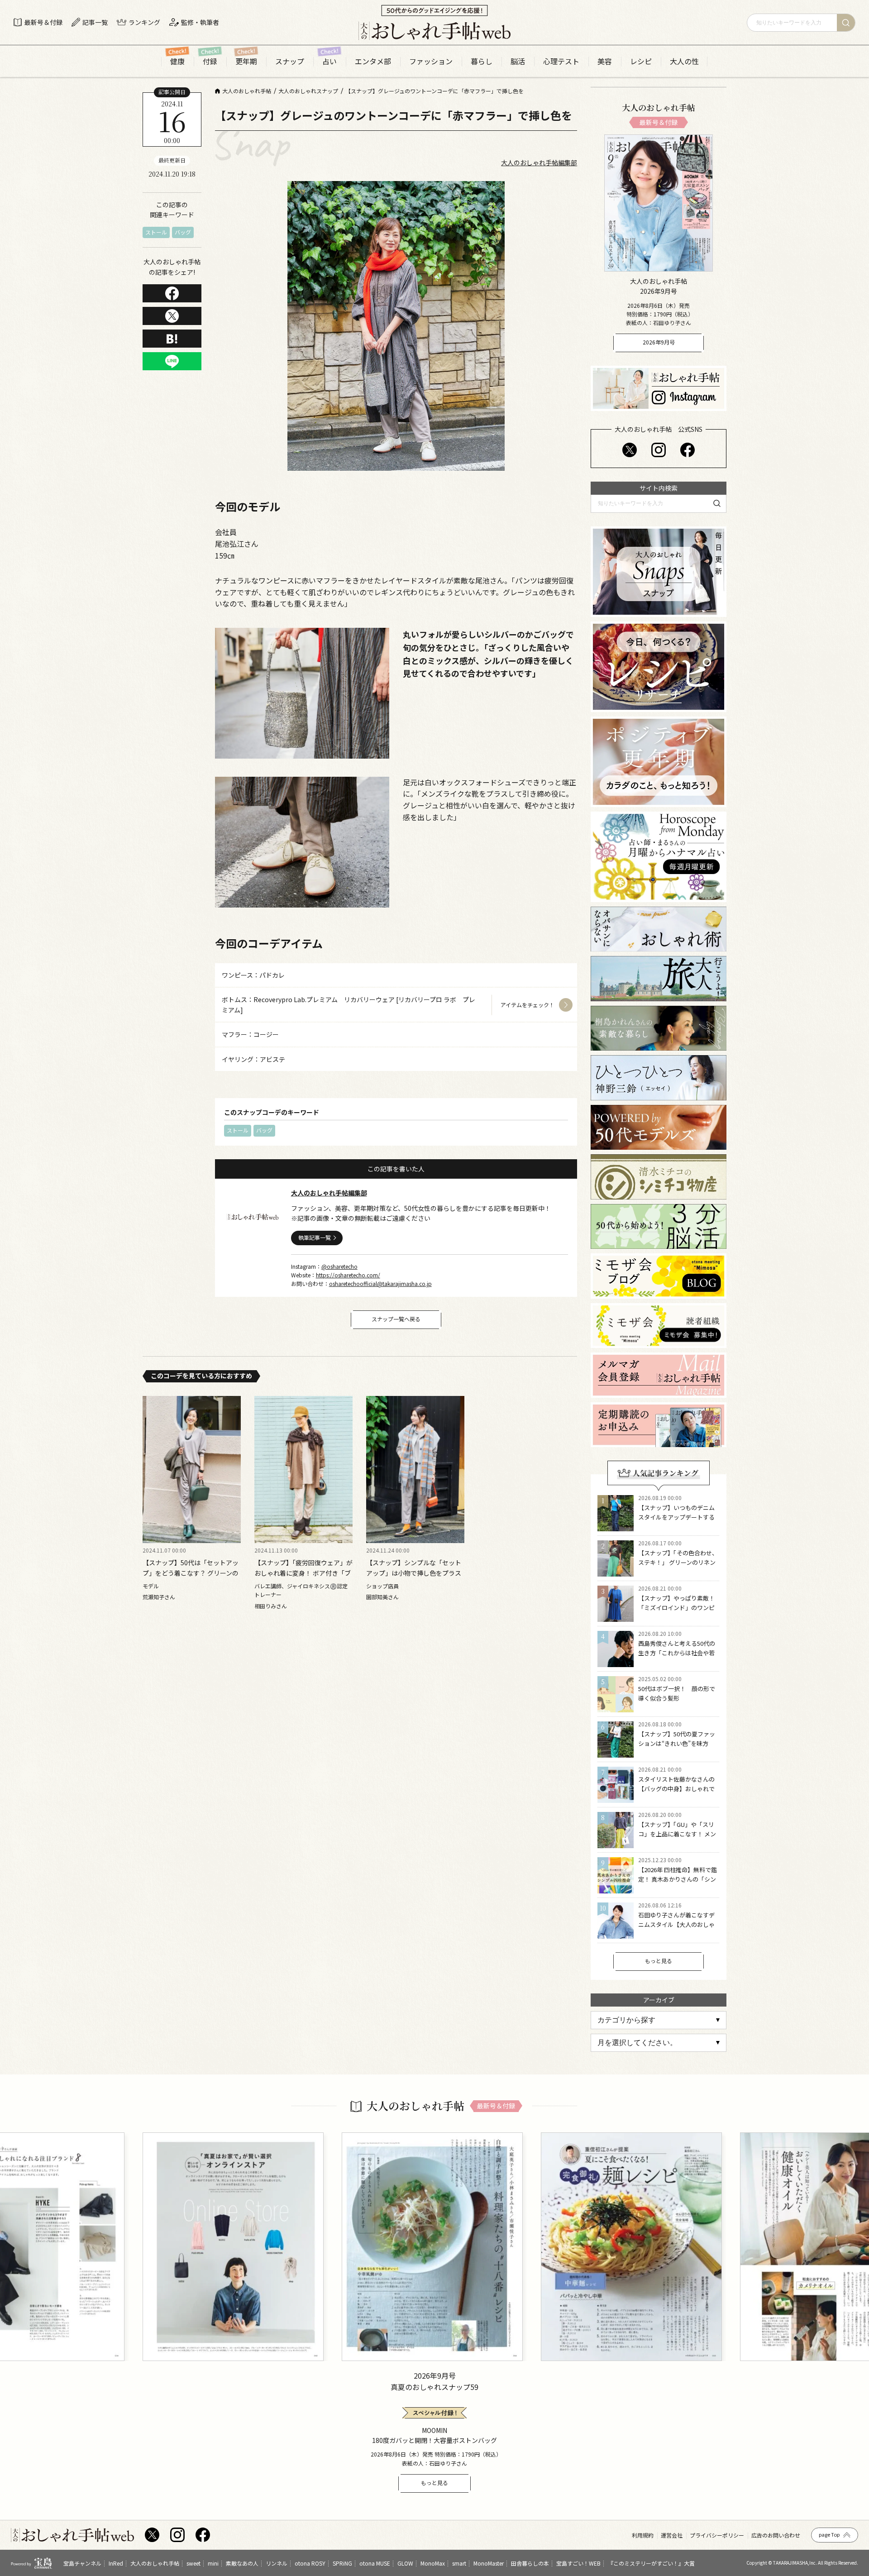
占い (329, 61)
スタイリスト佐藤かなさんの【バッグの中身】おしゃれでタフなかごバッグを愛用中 (676, 1789)
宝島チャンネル (82, 2563)
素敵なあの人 (242, 2563)
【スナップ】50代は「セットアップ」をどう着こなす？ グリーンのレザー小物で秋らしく (191, 1573)
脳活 (518, 61)
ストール (156, 232)
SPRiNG (342, 2563)
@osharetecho (339, 1266)
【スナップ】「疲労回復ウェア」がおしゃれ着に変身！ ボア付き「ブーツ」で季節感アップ (303, 1573)
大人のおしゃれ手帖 (155, 2563)
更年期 (246, 61)
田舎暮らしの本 (530, 2563)
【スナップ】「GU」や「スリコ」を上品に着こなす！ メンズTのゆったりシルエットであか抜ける (678, 1838)
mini (213, 2563)
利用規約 (643, 2535)
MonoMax (433, 2563)
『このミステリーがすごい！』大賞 (651, 2563)
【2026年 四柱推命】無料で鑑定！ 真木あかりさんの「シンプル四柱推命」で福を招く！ (678, 1879)
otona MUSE (375, 2563)
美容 (605, 61)
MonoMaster (489, 2563)
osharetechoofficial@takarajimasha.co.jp (380, 1283)
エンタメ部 (373, 61)
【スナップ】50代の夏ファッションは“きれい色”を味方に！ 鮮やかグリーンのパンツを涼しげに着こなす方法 (677, 1748)
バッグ (183, 232)
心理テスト (561, 61)
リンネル (277, 2563)
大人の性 (684, 61)
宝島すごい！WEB (578, 2563)
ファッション (431, 61)
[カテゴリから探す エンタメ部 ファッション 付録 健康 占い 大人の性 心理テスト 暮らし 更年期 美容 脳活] (659, 2020)
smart (459, 2563)
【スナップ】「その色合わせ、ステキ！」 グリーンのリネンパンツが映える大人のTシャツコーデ (678, 1567)
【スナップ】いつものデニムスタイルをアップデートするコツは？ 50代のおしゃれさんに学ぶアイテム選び (677, 1522)
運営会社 (672, 2535)
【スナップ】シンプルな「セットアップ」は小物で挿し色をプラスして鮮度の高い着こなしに (414, 1573)
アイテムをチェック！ (528, 1005)
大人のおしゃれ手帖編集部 (539, 162)
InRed (116, 2563)
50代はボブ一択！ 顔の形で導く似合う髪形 (677, 1693)
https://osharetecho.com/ (348, 1275)
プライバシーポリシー (717, 2535)
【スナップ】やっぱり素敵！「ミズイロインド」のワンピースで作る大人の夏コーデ (676, 1608)
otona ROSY (310, 2563)
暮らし (482, 61)
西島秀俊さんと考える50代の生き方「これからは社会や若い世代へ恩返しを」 (677, 1653)
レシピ (641, 61)
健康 (177, 61)
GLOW (405, 2563)
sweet (193, 2563)
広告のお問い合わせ (776, 2535)
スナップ (290, 61)
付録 (210, 61)
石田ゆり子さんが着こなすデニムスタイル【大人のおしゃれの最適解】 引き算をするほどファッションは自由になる (677, 1929)
